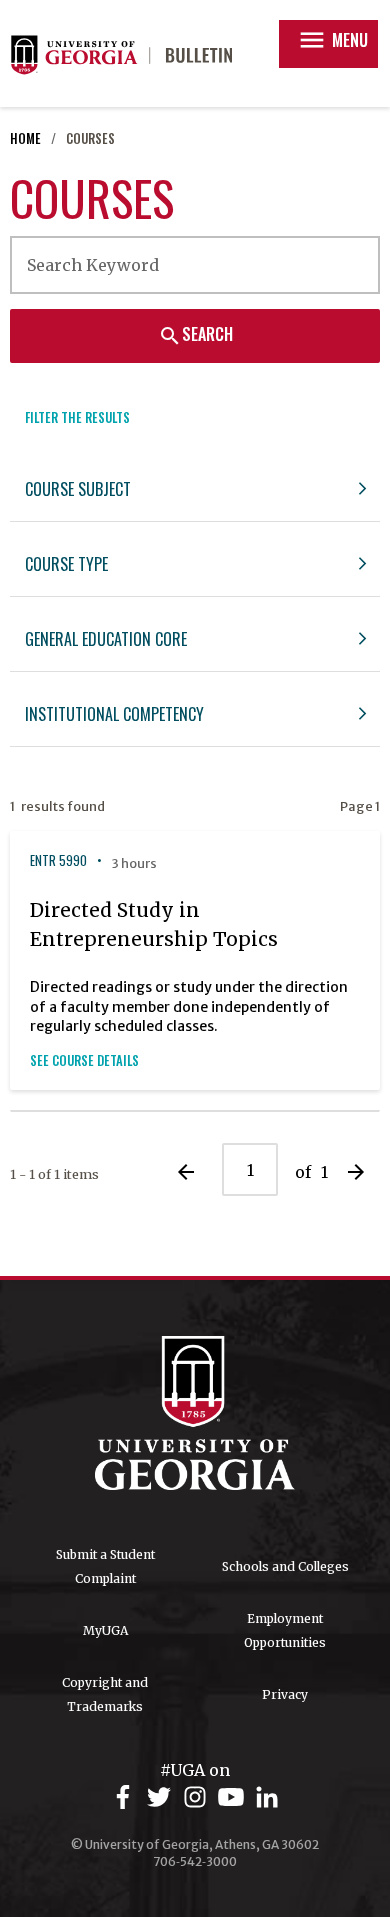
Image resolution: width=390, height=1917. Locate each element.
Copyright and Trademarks (105, 1694)
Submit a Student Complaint (105, 1566)
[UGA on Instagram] (198, 1797)
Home (25, 138)
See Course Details (84, 1060)
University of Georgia (195, 1413)
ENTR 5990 (58, 860)
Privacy (285, 1694)
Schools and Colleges (285, 1566)
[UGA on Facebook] (126, 1797)
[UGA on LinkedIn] (267, 1797)
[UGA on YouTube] (234, 1797)
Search (195, 335)
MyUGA (105, 1630)
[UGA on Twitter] (162, 1797)
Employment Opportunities (285, 1630)
